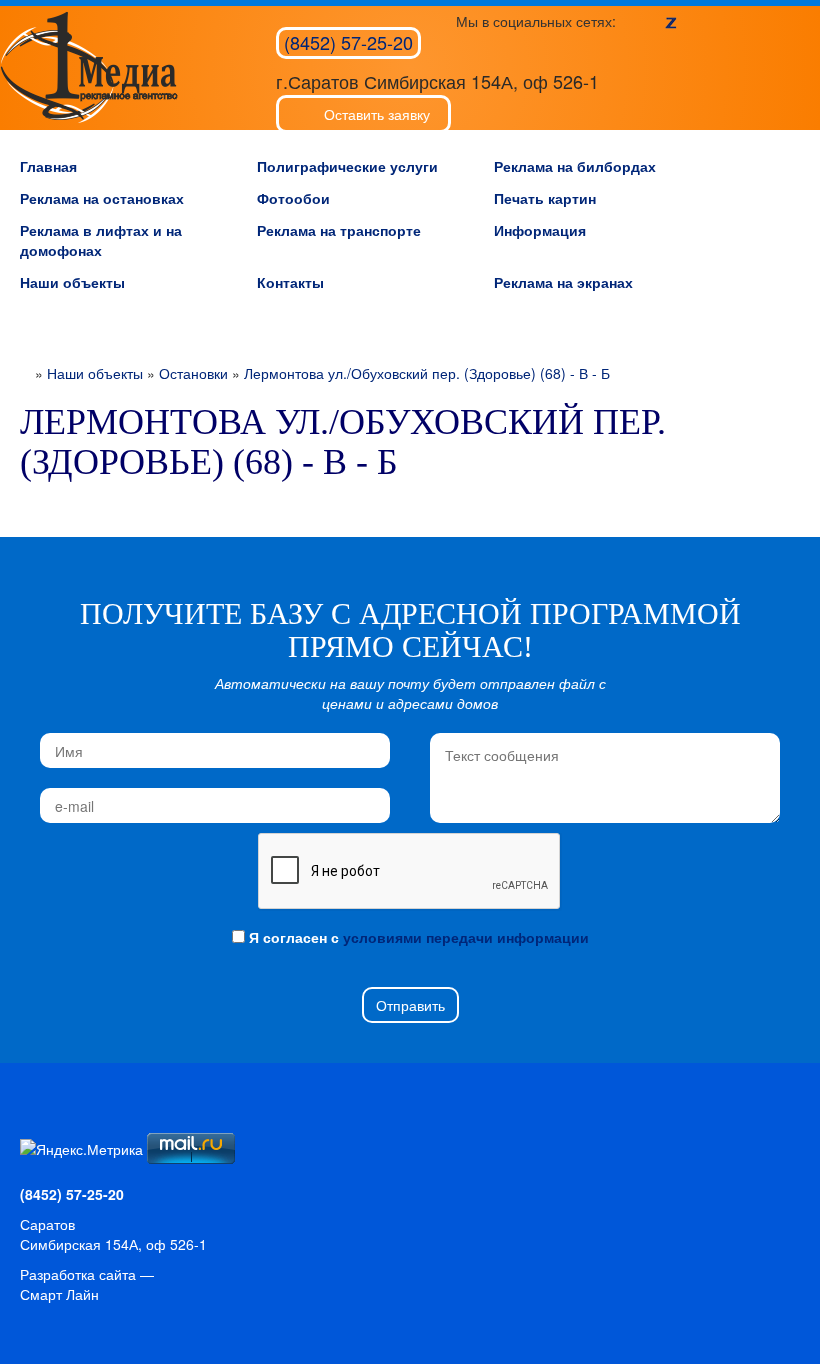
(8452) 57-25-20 (348, 42)
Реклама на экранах (563, 282)
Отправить (410, 1005)
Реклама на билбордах (575, 166)
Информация (540, 230)
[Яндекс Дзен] (671, 21)
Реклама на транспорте (339, 230)
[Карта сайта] (67, 1123)
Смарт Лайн (59, 1294)
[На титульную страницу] (34, 1123)
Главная (48, 166)
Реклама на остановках (102, 198)
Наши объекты (72, 282)
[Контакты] (100, 1123)
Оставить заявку (377, 114)
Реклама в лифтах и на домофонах (101, 240)
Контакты (290, 282)
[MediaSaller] (89, 67)
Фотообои (293, 198)
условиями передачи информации (466, 937)
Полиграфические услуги (347, 166)
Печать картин (545, 198)
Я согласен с (417, 937)
